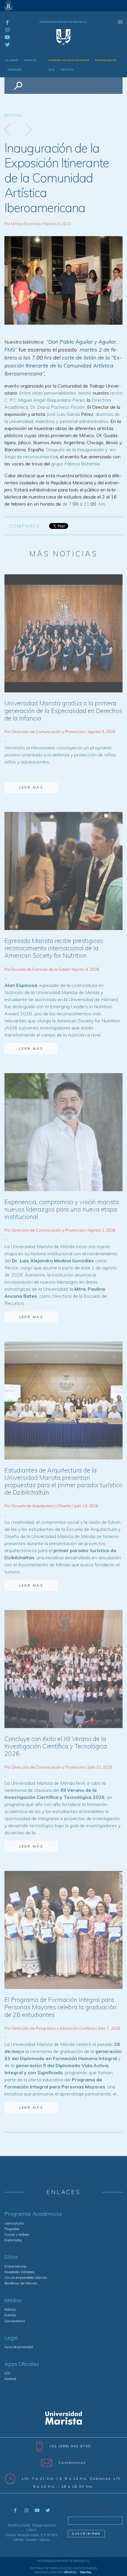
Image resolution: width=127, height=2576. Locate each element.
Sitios (11, 2257)
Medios (13, 2300)
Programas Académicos (33, 2214)
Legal (11, 2338)
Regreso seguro (106, 60)
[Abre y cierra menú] (120, 22)
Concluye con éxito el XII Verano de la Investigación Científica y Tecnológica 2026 (56, 1746)
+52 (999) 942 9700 (70, 2446)
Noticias (13, 115)
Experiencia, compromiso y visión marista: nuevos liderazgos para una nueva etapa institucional (62, 1209)
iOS (7, 2373)
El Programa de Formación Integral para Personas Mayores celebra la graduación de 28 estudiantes (60, 2007)
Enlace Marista (16, 2266)
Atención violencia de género (69, 60)
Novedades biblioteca (19, 2272)
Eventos (10, 2315)
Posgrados (12, 2229)
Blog (52, 70)
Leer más (31, 787)
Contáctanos (72, 2463)
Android (10, 2379)
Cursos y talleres (17, 2235)
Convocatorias (15, 2321)
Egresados (14, 70)
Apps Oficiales (22, 2364)
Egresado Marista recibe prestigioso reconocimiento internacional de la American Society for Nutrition (54, 948)
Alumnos (12, 60)
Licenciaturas (14, 2223)
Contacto (67, 70)
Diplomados (13, 2240)
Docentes (30, 60)
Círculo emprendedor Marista (26, 2278)
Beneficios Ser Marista (21, 2283)
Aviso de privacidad (19, 2347)
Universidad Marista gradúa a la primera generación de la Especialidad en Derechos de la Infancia (63, 710)
